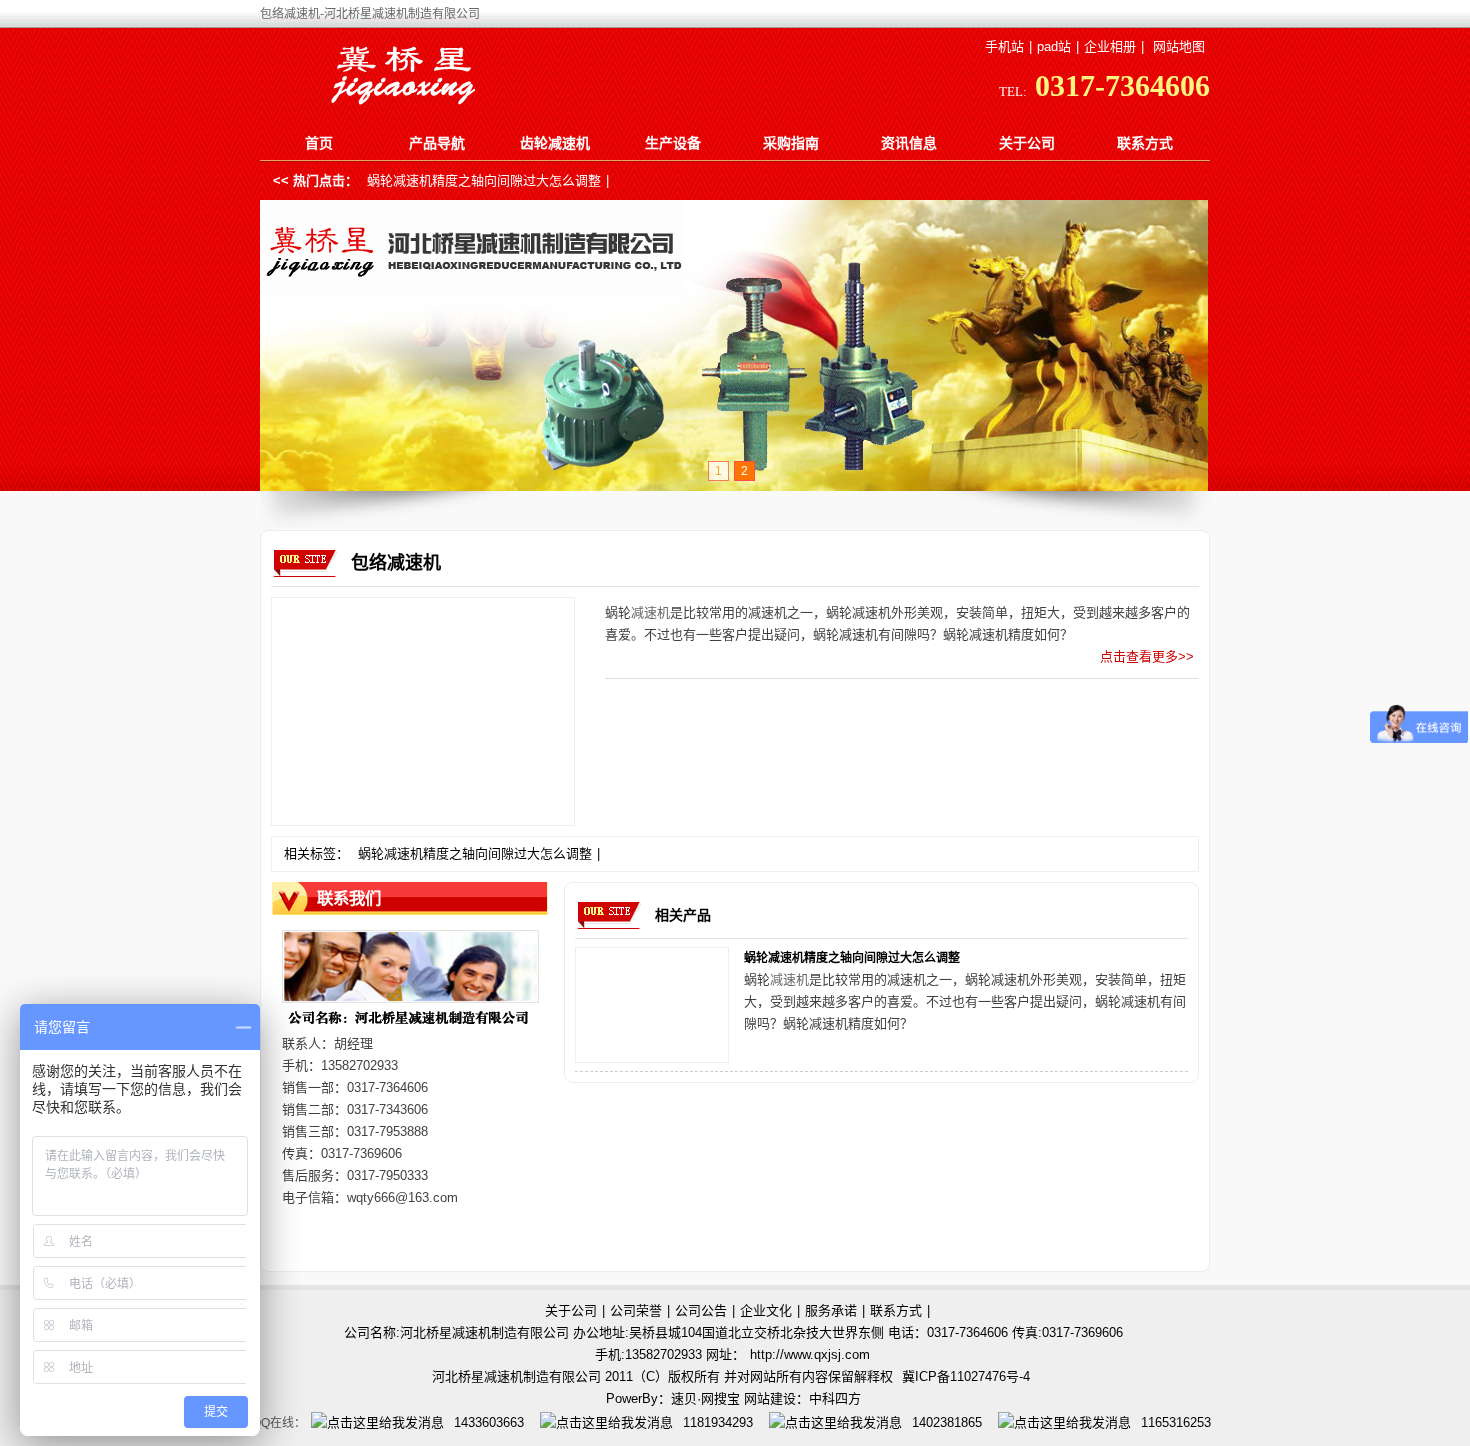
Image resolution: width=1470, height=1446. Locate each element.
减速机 (650, 612)
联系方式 (1145, 143)
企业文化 (766, 1310)
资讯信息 (909, 143)
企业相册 (1110, 46)
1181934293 (718, 1422)
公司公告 (701, 1310)
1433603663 (489, 1422)
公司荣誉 (636, 1310)
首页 (319, 143)
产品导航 (437, 143)
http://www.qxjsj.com (810, 1354)
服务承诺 (831, 1310)
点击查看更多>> (1147, 656)
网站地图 (1179, 46)
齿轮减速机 (555, 143)
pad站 (1054, 46)
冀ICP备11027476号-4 (966, 1376)
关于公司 (1027, 143)
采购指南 (791, 143)
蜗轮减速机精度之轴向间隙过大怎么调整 (484, 180)
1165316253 (1176, 1422)
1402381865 (947, 1422)
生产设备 (673, 143)
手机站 (1004, 46)
